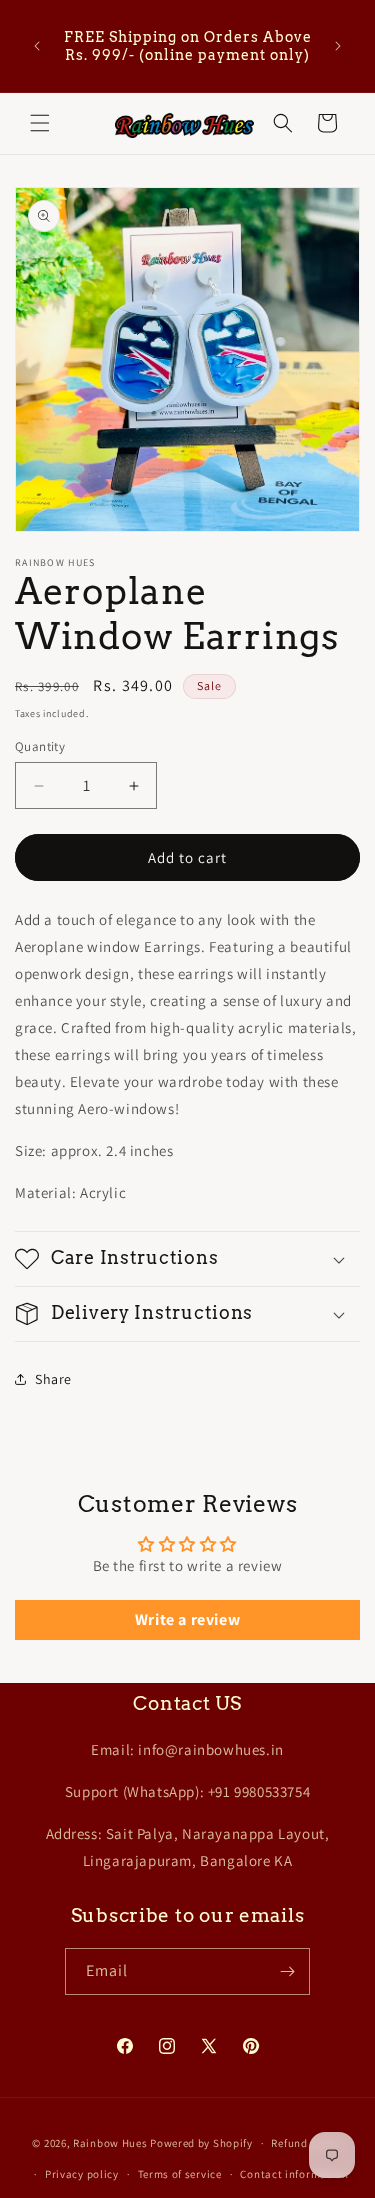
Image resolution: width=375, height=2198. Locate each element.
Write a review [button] (187, 1619)
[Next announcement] (338, 46)
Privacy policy (82, 2174)
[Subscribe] (287, 1971)
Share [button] (53, 1379)
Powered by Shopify (201, 2143)
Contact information (294, 2174)
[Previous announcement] (37, 46)
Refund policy (306, 2143)
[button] (40, 123)
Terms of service (180, 2174)
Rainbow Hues (110, 2143)
